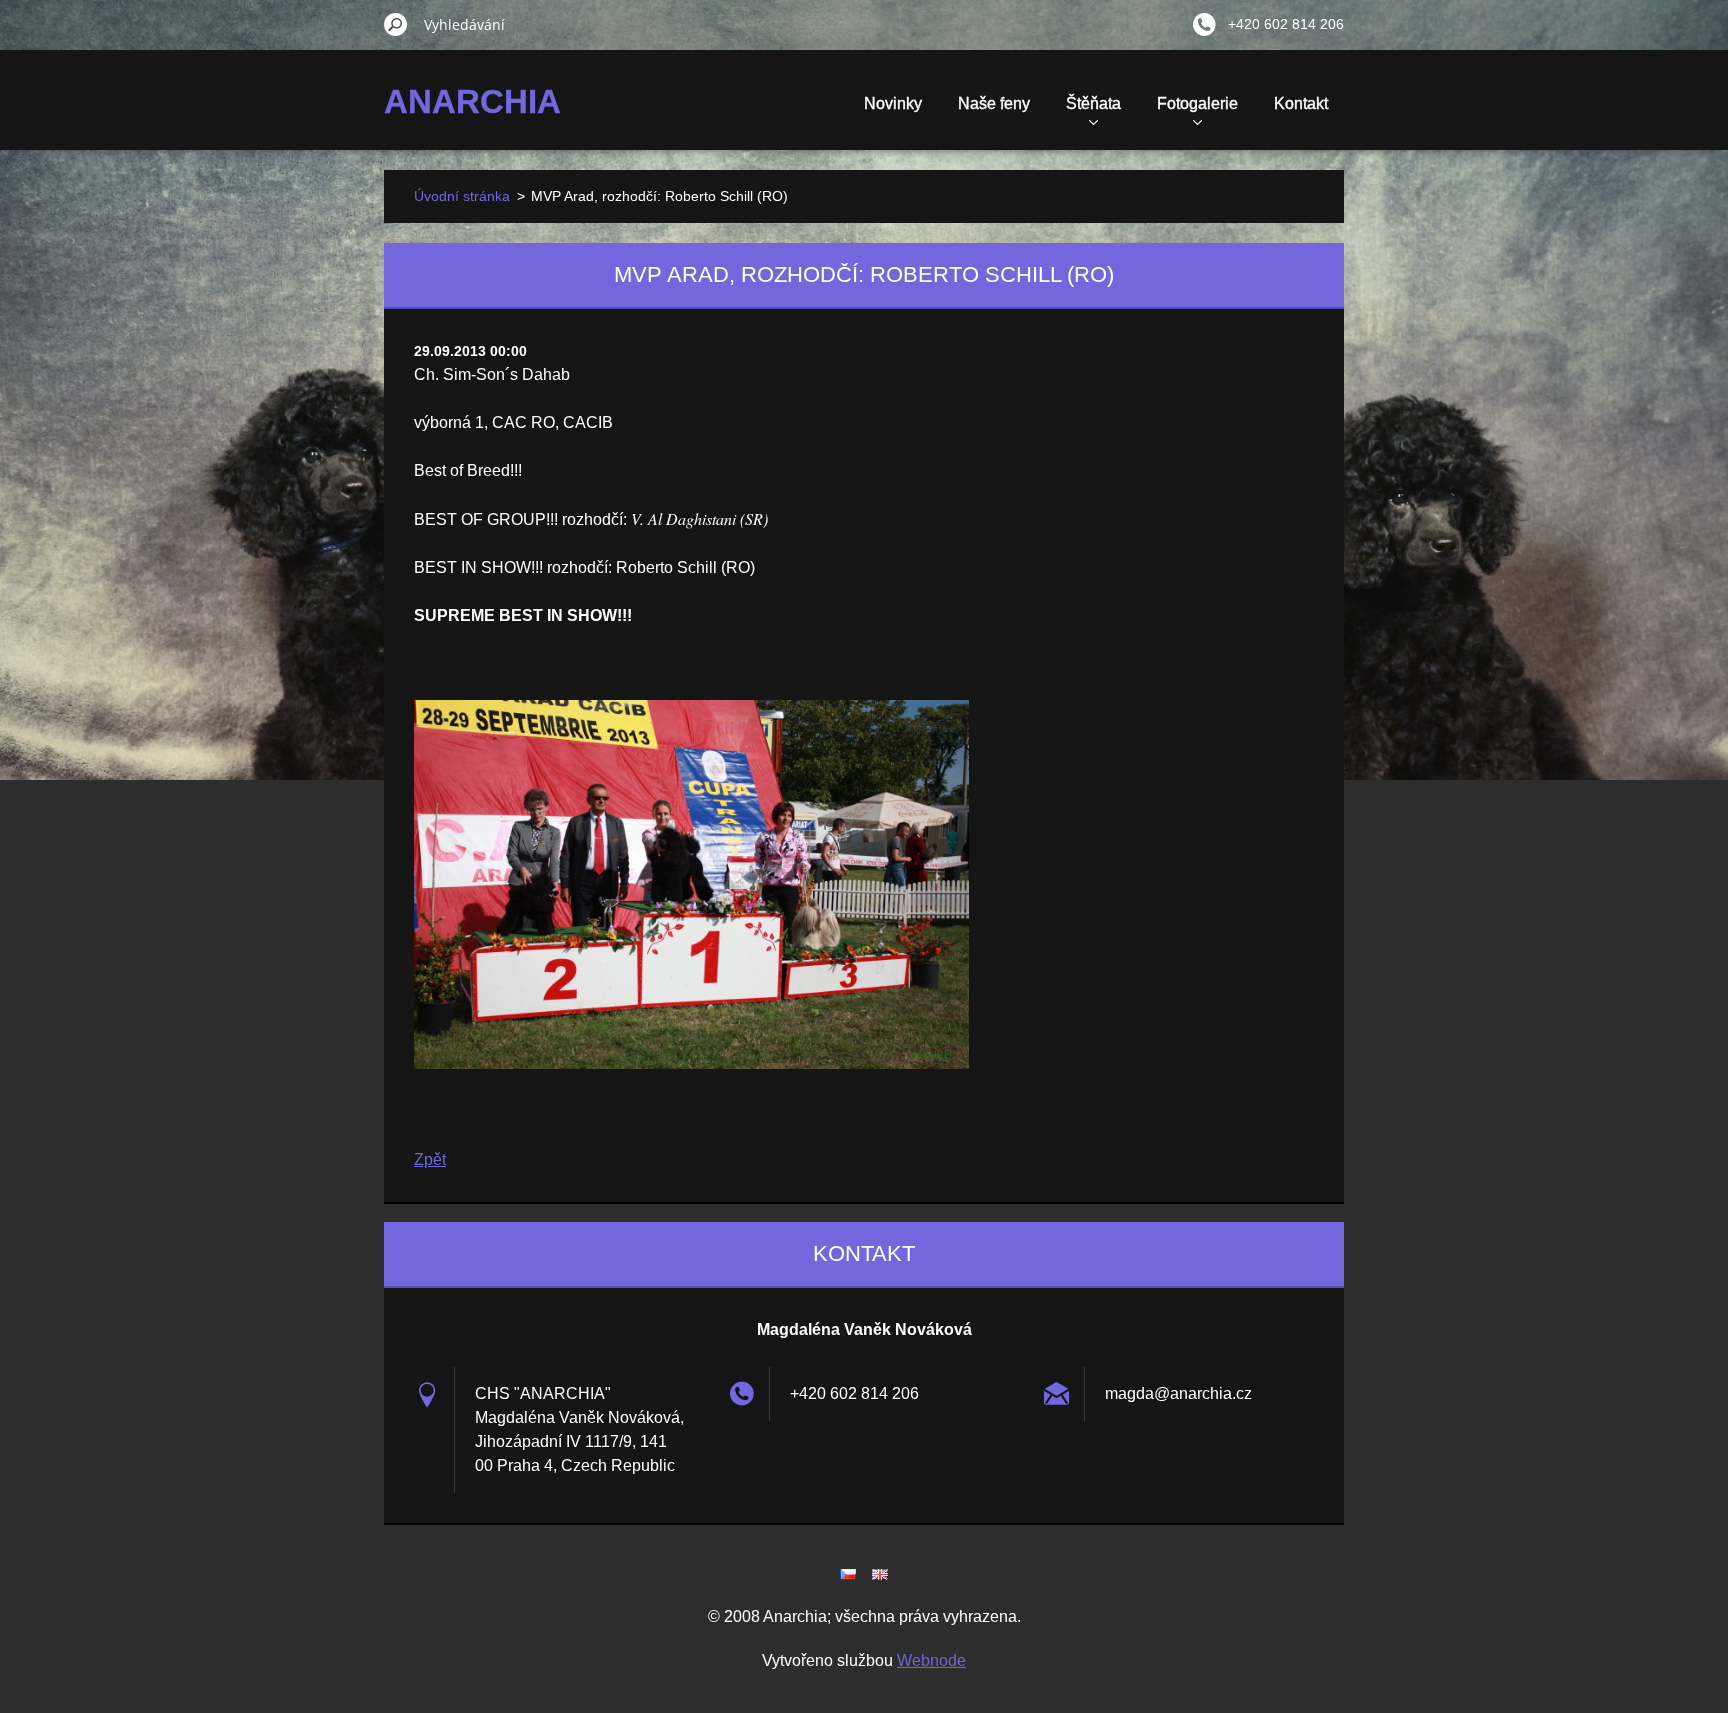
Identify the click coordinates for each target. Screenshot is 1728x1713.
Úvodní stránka (462, 196)
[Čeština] (848, 1574)
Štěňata (1093, 103)
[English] (880, 1574)
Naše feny (994, 103)
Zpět (430, 1159)
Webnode (931, 1660)
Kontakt (1301, 103)
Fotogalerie (1197, 103)
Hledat (396, 24)
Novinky (893, 103)
